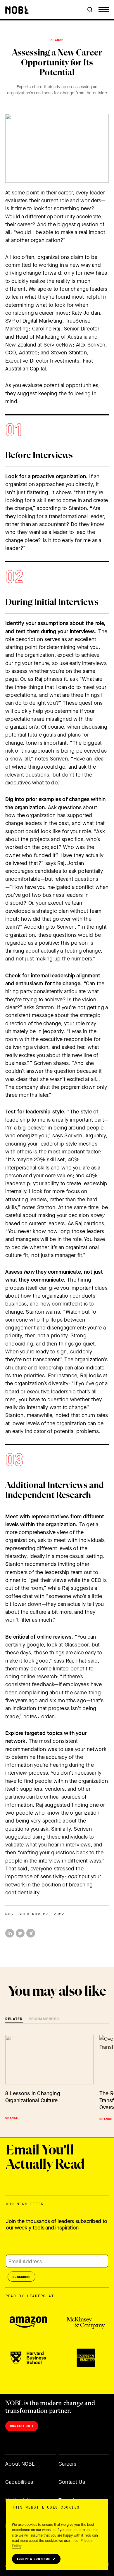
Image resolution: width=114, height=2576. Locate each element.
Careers (67, 2464)
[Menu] (104, 10)
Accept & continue (33, 2559)
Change (57, 40)
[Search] (90, 10)
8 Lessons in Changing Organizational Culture (33, 2097)
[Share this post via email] (31, 1933)
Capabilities (19, 2482)
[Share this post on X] (20, 1933)
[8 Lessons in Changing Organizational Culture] (49, 2060)
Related (14, 2019)
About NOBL (20, 2464)
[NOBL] (17, 10)
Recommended (44, 2019)
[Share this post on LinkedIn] (10, 1933)
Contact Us (20, 2426)
